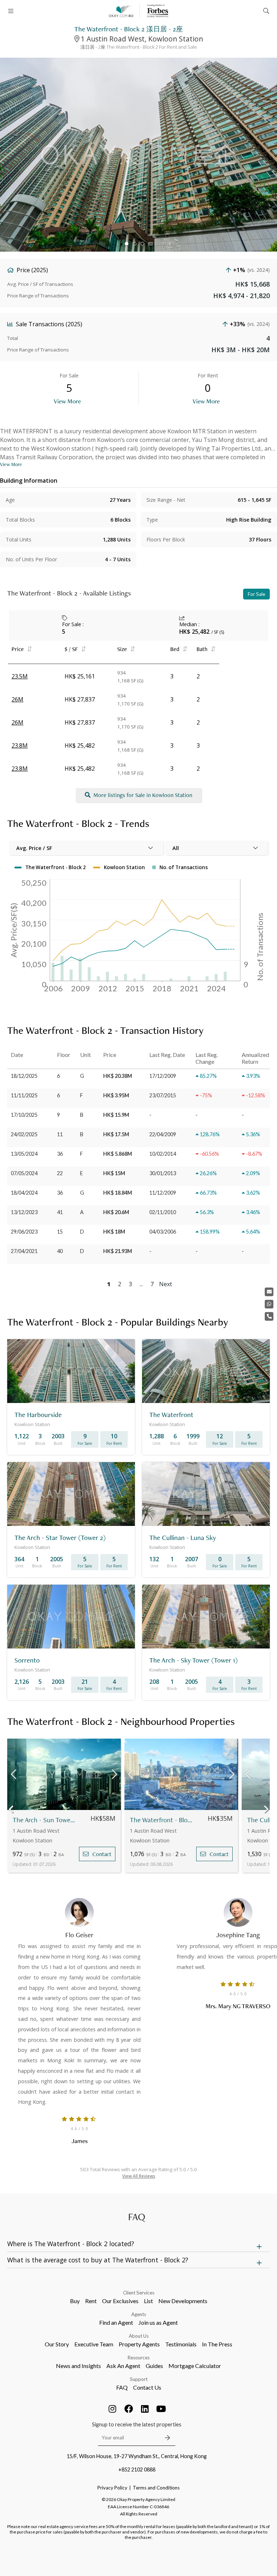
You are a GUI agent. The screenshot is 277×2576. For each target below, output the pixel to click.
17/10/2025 (24, 1115)
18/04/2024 (24, 1193)
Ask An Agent (123, 2366)
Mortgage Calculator (195, 2366)
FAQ (122, 2387)
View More (67, 401)
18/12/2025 (24, 1076)
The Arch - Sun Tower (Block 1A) (44, 1820)
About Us (139, 2336)
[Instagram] (113, 2409)
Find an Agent (116, 2322)
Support (139, 2379)
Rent (91, 2301)
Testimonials (181, 2344)
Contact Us (147, 2387)
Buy (75, 2301)
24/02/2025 (24, 1134)
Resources (139, 2358)
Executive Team (94, 2344)
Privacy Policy (112, 2488)
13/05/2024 (24, 1154)
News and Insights (78, 2366)
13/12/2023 (24, 1212)
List (148, 2301)
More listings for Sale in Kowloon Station (143, 795)
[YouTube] (161, 2409)
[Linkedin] (145, 2409)
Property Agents (139, 2344)
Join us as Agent (158, 2322)
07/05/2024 (24, 1173)
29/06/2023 (24, 1232)
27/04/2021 (24, 1251)
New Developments (183, 2301)
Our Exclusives (120, 2301)
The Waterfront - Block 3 (161, 1820)
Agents (139, 2314)
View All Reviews (139, 2176)
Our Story (57, 2344)
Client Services (139, 2293)
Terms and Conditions (156, 2488)
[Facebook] (129, 2409)
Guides (154, 2366)
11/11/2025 (24, 1095)
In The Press (217, 2344)
